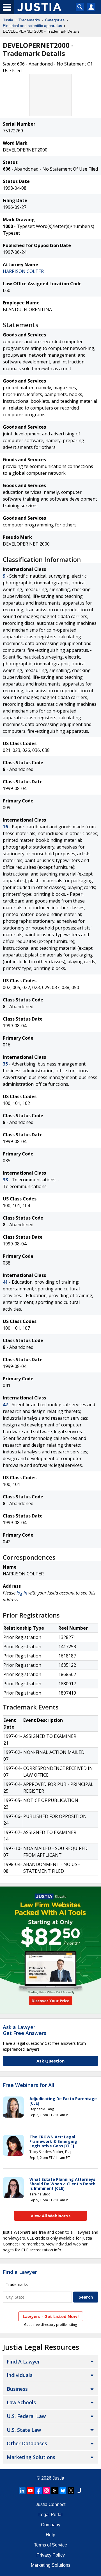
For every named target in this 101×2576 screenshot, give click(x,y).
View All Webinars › (51, 2216)
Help (50, 2535)
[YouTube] (30, 2491)
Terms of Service (50, 2545)
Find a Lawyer (20, 2272)
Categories (55, 20)
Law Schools (21, 2402)
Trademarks (29, 20)
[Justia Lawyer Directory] (79, 2491)
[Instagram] (47, 2491)
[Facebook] (38, 2491)
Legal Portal (50, 2515)
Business (17, 2389)
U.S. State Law (24, 2430)
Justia (8, 20)
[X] (71, 2491)
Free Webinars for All (29, 2085)
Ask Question (50, 2061)
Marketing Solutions (31, 2457)
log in (22, 1593)
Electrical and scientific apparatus (32, 26)
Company (51, 2525)
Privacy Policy (51, 2555)
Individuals (20, 2375)
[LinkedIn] (22, 2491)
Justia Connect (50, 2504)
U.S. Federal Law (26, 2416)
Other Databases (27, 2443)
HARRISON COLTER (23, 271)
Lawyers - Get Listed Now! (51, 2316)
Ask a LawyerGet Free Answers (25, 2030)
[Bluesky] (63, 2491)
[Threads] (55, 2491)
